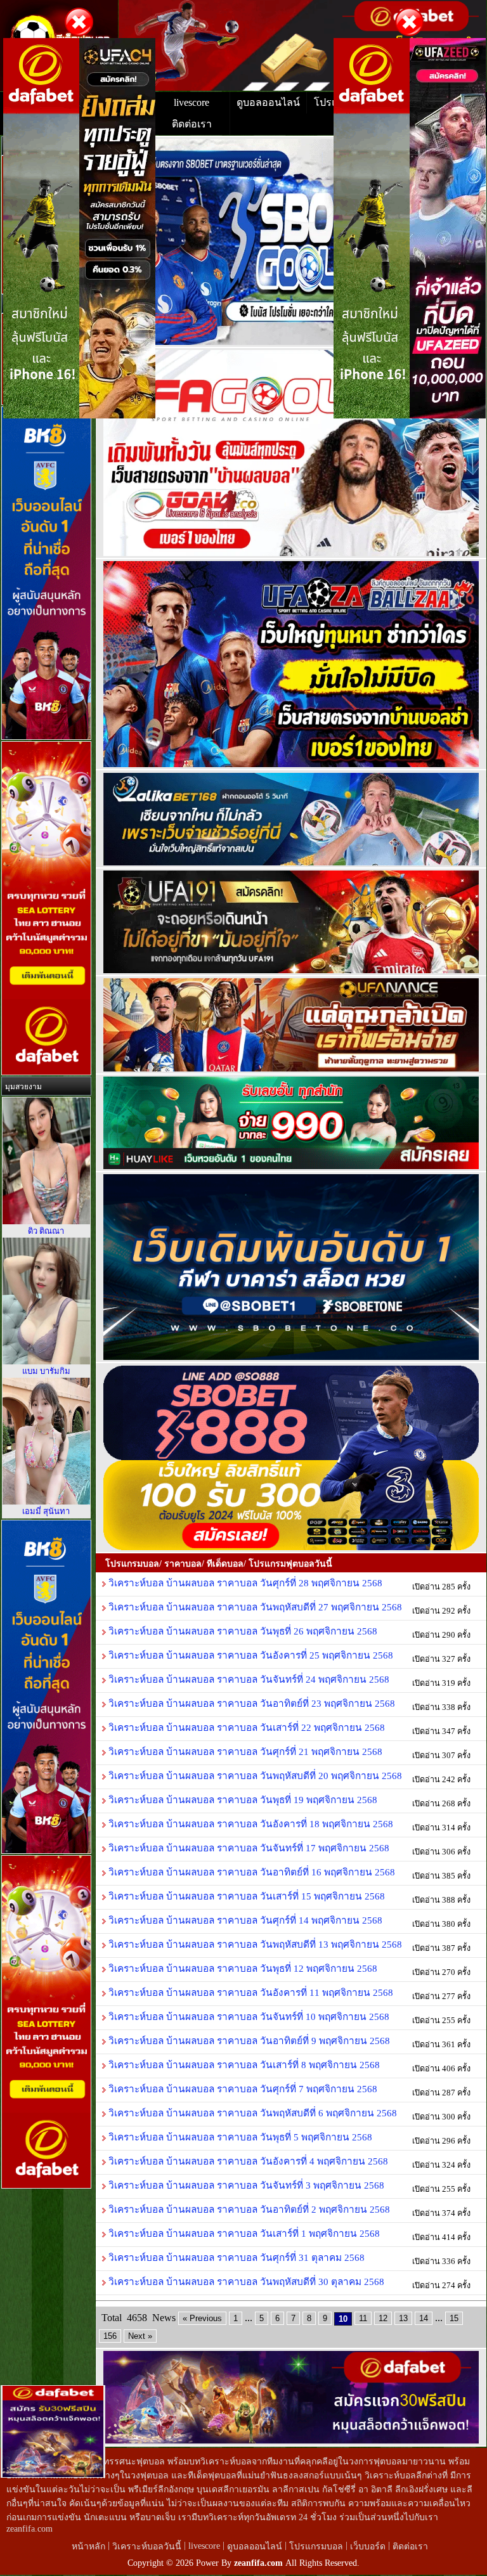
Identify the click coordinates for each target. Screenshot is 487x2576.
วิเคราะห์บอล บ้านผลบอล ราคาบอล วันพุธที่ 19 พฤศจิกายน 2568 (242, 1800)
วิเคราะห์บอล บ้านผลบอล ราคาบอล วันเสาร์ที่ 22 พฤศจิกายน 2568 (245, 1727)
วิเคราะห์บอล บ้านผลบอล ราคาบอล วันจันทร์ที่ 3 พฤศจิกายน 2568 (245, 2185)
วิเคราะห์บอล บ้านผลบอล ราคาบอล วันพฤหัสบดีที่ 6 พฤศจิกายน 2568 (251, 2113)
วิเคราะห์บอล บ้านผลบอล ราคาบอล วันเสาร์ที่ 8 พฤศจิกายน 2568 (243, 2065)
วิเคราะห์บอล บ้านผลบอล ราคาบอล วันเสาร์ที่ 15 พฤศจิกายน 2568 (245, 1896)
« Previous (202, 2318)
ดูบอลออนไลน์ (268, 102)
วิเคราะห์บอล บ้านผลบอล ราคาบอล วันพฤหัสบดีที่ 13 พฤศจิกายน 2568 (254, 1944)
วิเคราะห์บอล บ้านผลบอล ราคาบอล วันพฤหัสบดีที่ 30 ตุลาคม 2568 (245, 2282)
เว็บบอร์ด (369, 2547)
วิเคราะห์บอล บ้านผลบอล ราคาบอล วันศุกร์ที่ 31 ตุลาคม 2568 (235, 2257)
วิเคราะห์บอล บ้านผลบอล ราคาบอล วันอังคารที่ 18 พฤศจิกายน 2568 (250, 1824)
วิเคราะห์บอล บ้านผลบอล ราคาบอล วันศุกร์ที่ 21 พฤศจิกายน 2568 (244, 1751)
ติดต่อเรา (192, 124)
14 (424, 2318)
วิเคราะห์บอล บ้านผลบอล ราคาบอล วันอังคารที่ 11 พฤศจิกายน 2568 (250, 1992)
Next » (140, 2336)
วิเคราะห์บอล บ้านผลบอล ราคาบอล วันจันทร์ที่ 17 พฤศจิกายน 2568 (248, 1848)
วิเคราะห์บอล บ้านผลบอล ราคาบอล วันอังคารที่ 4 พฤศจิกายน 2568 (247, 2161)
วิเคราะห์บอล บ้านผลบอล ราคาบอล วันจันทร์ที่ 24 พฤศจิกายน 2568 (248, 1679)
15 (454, 2318)
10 (343, 2319)
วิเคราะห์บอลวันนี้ (148, 2547)
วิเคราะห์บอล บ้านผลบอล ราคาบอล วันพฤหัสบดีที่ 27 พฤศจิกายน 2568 (254, 1607)
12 (383, 2318)
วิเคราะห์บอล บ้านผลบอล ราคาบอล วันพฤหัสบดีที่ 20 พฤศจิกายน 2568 (254, 1776)
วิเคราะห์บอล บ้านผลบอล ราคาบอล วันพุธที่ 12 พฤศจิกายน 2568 (242, 1968)
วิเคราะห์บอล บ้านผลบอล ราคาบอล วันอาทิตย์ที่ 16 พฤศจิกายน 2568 (250, 1872)
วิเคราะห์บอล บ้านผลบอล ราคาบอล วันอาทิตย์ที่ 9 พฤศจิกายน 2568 (248, 2041)
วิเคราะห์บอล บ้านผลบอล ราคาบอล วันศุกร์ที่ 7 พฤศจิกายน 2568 (242, 2089)
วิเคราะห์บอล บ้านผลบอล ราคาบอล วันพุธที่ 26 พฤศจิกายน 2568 (242, 1631)
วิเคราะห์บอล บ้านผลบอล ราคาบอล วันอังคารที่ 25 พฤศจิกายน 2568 (250, 1655)
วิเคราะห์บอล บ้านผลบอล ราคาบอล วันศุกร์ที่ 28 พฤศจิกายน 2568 (244, 1583)
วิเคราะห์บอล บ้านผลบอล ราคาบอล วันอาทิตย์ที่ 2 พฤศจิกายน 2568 (248, 2209)
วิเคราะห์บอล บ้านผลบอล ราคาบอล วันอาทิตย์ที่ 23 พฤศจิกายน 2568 (250, 1703)
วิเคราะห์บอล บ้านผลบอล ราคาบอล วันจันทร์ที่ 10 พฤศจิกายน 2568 (248, 2016)
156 (110, 2336)
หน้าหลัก (90, 2547)
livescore (192, 102)
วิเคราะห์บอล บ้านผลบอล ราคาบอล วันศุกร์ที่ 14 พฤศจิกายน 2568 (244, 1920)
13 (403, 2318)
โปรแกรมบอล (316, 2547)
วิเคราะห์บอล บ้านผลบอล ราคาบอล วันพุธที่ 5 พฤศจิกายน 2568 (239, 2137)
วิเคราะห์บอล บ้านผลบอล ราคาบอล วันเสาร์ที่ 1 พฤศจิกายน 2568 (243, 2233)
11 (363, 2318)
